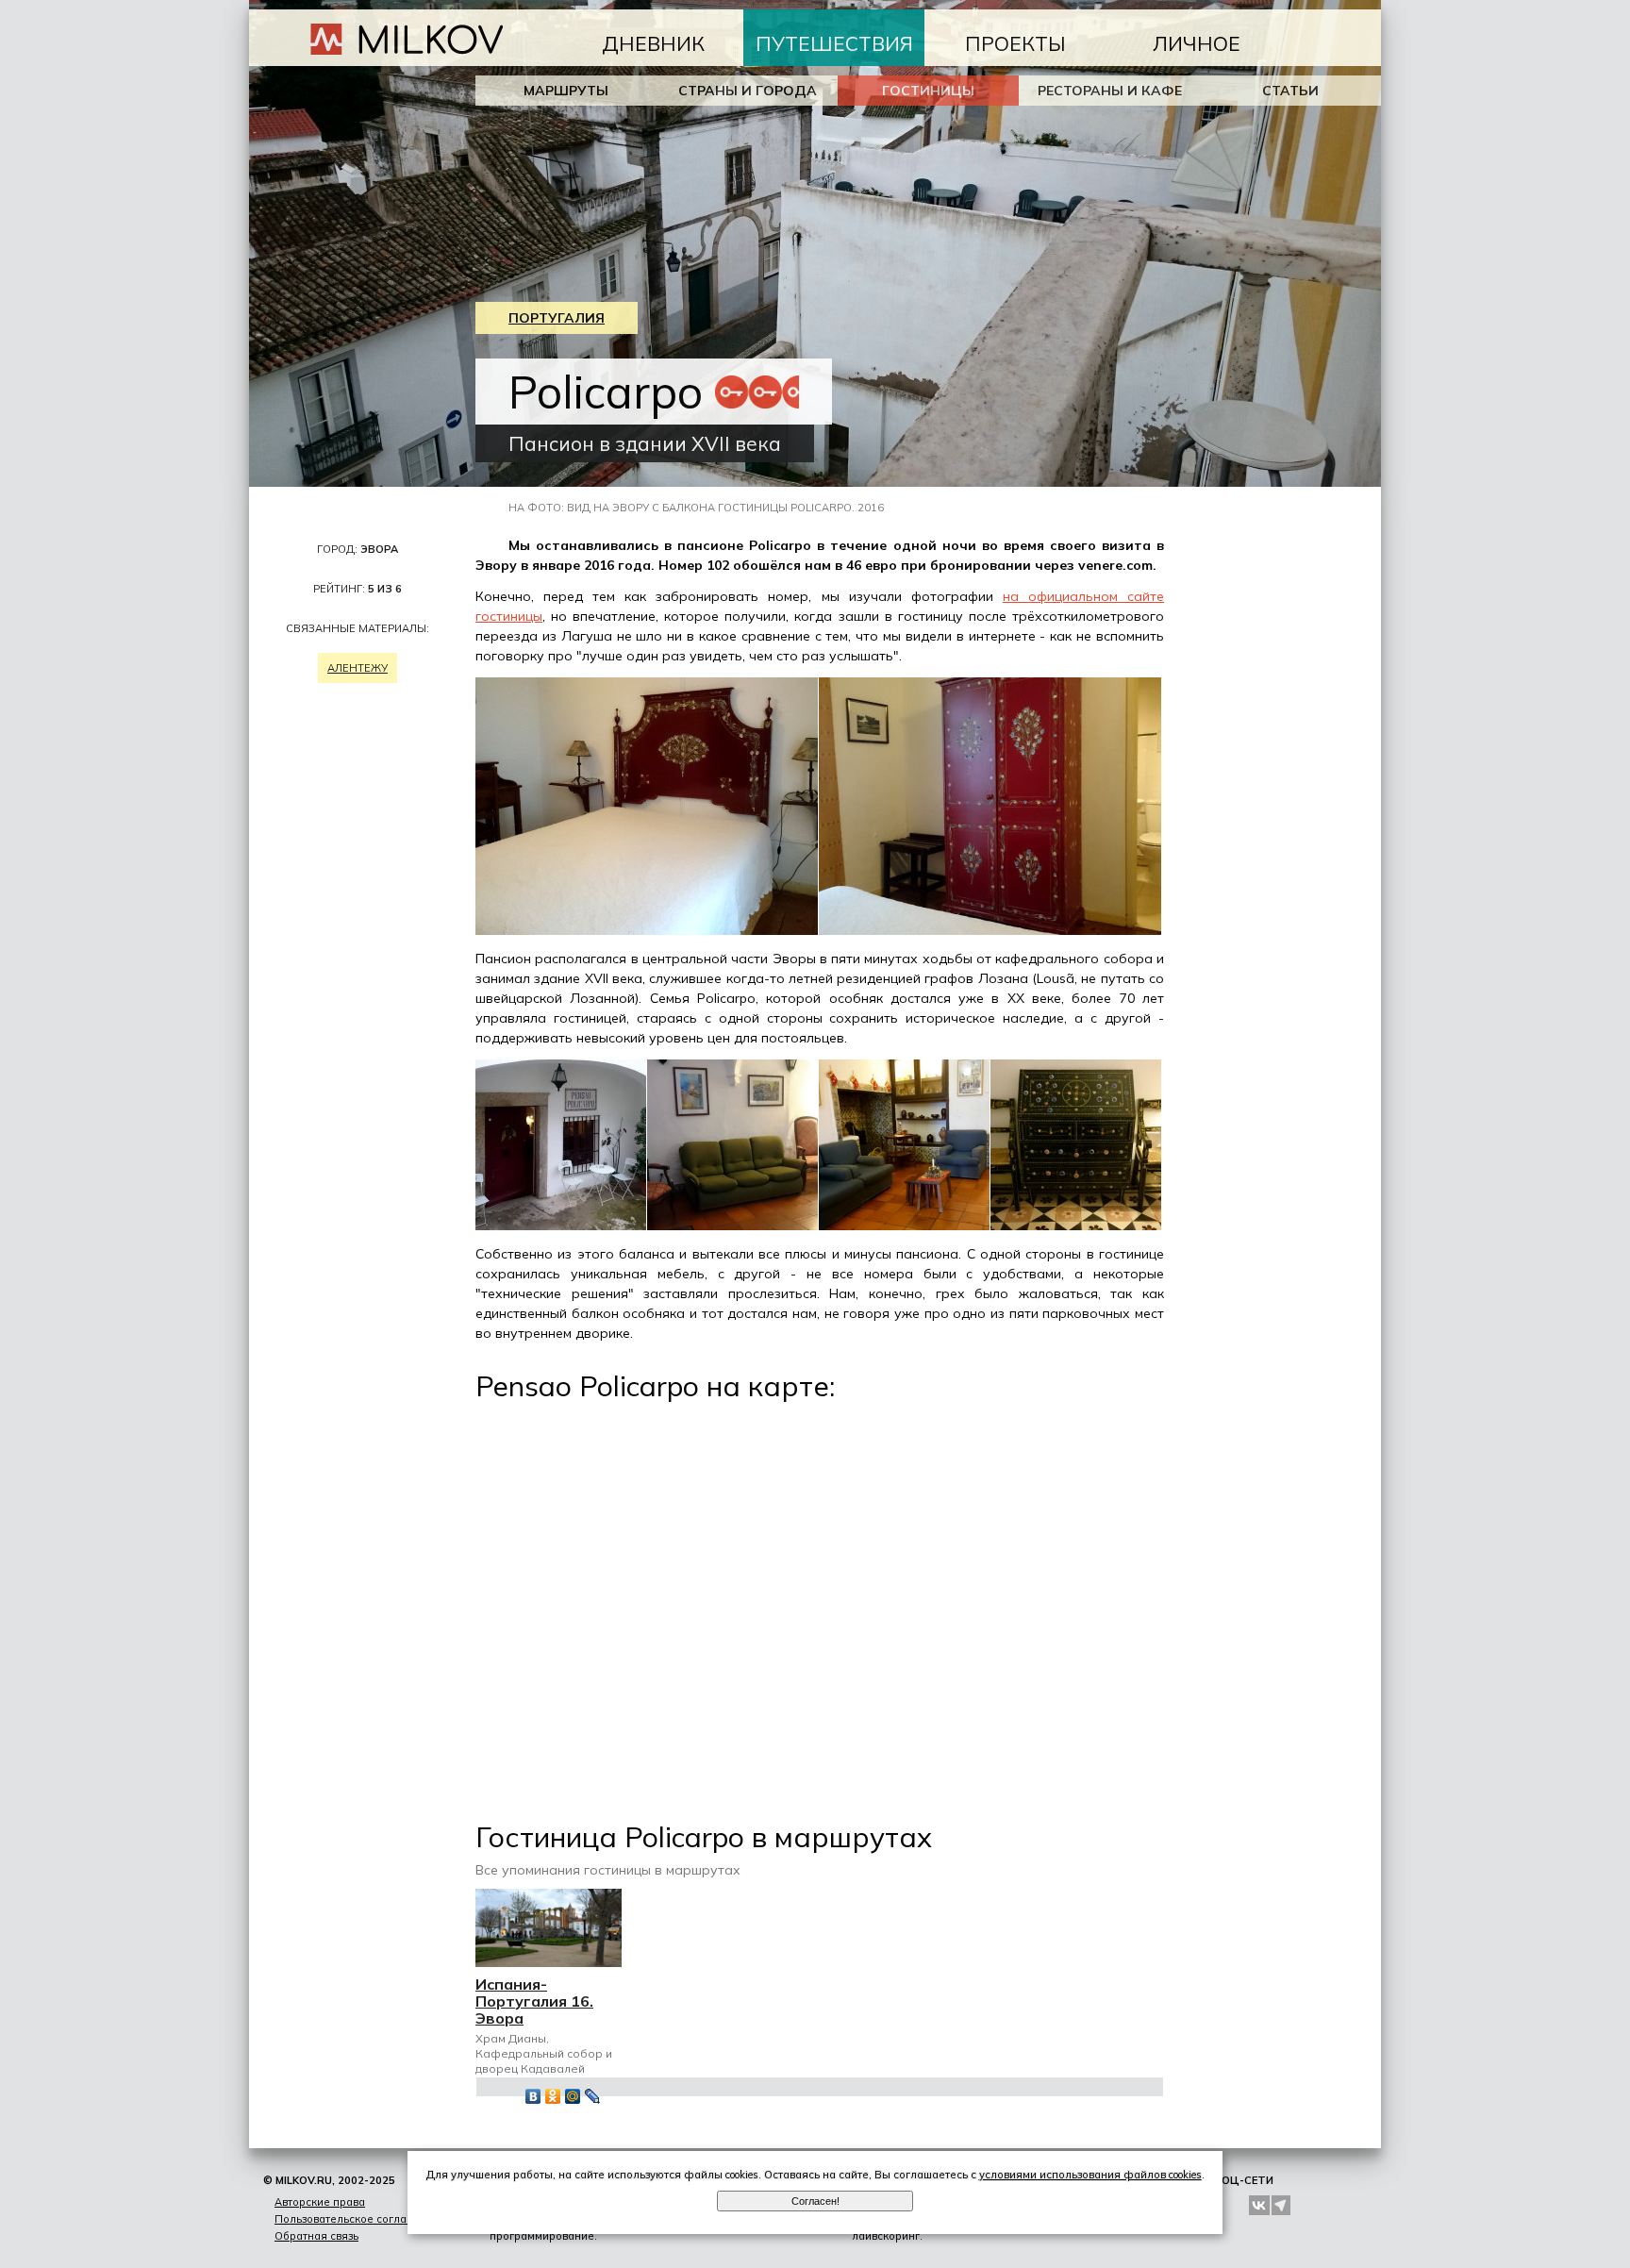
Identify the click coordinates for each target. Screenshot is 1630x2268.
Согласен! (815, 2201)
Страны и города (748, 91)
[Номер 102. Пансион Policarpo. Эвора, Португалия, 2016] (647, 930)
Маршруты (566, 91)
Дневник (653, 43)
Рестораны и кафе (1110, 91)
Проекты (1015, 43)
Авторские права (320, 2202)
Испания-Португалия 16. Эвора (534, 2001)
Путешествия (834, 43)
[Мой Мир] (573, 2096)
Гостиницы (928, 91)
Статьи (1290, 91)
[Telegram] (1282, 2205)
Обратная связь (316, 2236)
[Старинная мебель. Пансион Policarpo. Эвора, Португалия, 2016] (1076, 1226)
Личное (1197, 43)
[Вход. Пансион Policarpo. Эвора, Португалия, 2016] (561, 1226)
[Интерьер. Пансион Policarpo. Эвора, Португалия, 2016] (733, 1226)
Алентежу (358, 668)
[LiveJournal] (593, 2096)
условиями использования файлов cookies (1090, 2175)
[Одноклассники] (553, 2096)
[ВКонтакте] (533, 2096)
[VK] (1259, 2205)
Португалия (557, 318)
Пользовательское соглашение (358, 2219)
